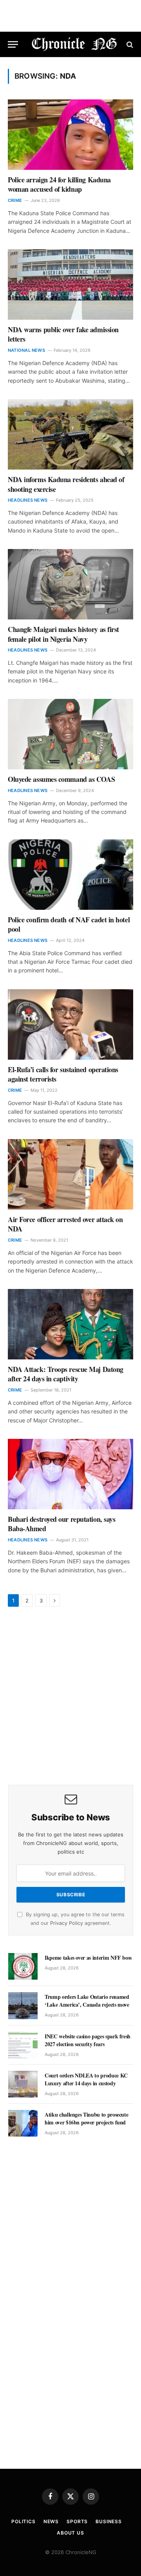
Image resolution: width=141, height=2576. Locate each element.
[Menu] (13, 44)
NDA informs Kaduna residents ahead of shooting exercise (66, 484)
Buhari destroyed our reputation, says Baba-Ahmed (61, 1524)
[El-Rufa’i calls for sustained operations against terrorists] (70, 1024)
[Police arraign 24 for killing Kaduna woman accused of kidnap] (70, 135)
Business (109, 2521)
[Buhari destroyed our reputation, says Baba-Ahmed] (70, 1474)
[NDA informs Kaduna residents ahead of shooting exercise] (70, 434)
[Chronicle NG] (74, 44)
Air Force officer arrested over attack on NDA (65, 1224)
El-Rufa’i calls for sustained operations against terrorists (63, 1074)
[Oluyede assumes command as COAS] (70, 734)
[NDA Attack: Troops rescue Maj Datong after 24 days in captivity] (70, 1324)
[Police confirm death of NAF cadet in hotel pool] (70, 875)
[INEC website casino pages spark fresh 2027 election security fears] (23, 2045)
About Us (70, 2533)
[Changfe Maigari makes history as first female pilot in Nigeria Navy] (70, 584)
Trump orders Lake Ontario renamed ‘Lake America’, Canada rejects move (87, 2001)
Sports (77, 2521)
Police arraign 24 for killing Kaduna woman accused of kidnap (59, 184)
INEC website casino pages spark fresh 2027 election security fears (88, 2040)
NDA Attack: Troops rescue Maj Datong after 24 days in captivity (66, 1374)
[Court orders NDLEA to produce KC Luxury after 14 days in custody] (23, 2084)
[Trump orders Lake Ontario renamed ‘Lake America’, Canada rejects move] (23, 2005)
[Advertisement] (70, 1697)
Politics (23, 2521)
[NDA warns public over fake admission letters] (70, 284)
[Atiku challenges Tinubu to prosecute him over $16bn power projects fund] (23, 2123)
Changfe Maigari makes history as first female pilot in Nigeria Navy (63, 634)
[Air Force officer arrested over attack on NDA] (70, 1174)
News (51, 2521)
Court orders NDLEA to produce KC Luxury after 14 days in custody (86, 2079)
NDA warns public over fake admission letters (63, 334)
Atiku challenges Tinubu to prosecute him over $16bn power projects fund (86, 2118)
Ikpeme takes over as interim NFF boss (88, 1958)
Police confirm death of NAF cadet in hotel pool (69, 924)
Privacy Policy (67, 1923)
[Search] (129, 44)
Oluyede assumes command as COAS (61, 779)
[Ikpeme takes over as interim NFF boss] (23, 1966)
